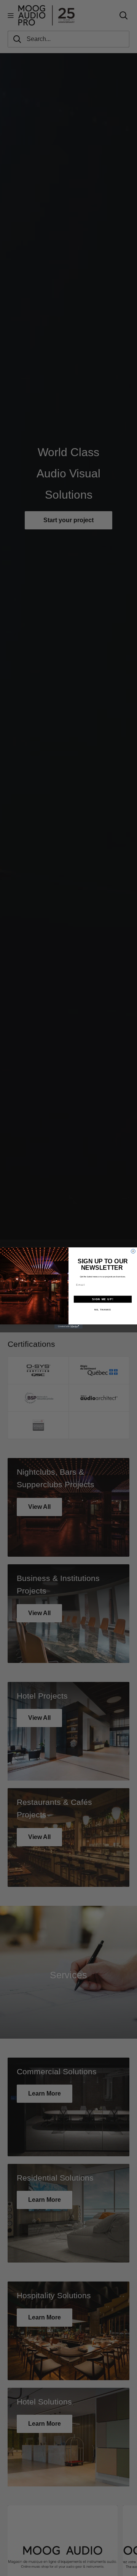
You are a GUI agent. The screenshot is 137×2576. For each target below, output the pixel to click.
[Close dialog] (133, 1251)
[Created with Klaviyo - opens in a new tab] (68, 1327)
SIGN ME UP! (103, 1299)
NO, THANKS (103, 1310)
